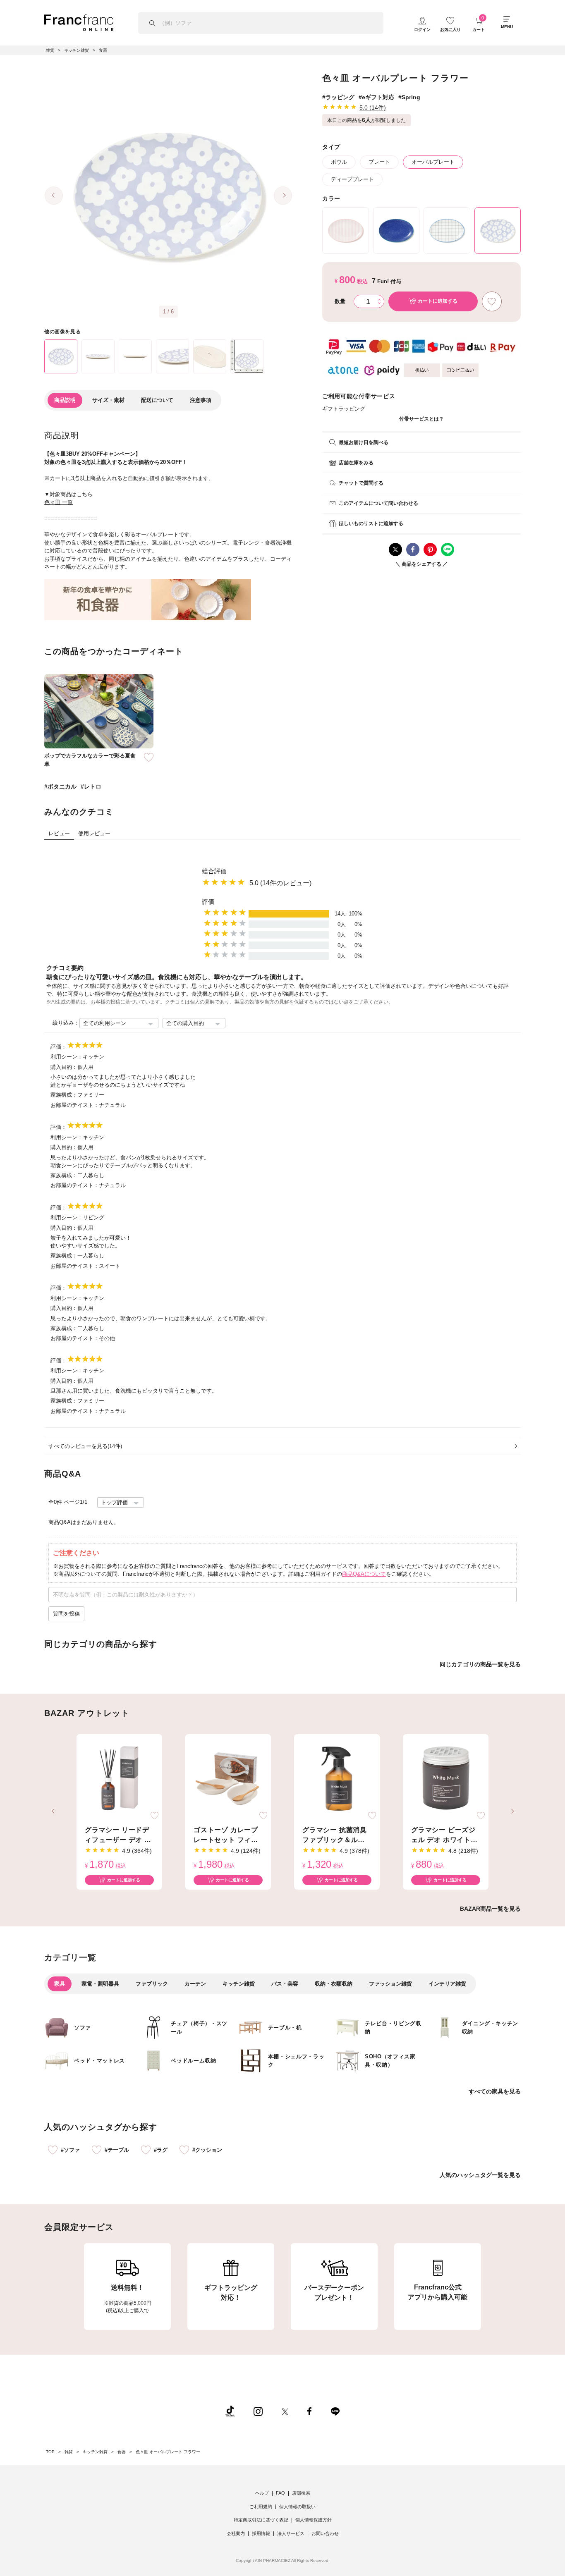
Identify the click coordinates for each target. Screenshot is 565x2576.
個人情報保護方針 (314, 2520)
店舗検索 (301, 2493)
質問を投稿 (66, 1614)
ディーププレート (352, 179)
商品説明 (65, 400)
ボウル (339, 162)
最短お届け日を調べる (364, 442)
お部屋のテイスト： (75, 1105)
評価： (59, 1047)
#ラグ (161, 2150)
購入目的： (64, 1067)
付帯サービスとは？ (421, 419)
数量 (340, 301)
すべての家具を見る (495, 2091)
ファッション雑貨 (390, 1984)
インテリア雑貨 (447, 1984)
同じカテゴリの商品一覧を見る (480, 1664)
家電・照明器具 (100, 1984)
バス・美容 (285, 1984)
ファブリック (152, 1984)
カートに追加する (124, 1880)
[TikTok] (230, 2411)
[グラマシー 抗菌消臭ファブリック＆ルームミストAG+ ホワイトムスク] (337, 1779)
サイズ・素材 (108, 400)
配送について (157, 400)
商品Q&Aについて (364, 1574)
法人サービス (291, 2533)
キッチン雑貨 (239, 1984)
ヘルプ (262, 2493)
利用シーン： (67, 1057)
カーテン (195, 1984)
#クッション (207, 2150)
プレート (379, 162)
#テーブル (117, 2150)
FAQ (280, 2493)
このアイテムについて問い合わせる (378, 503)
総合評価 (214, 871)
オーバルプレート (433, 162)
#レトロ (91, 786)
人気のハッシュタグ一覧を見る (480, 2175)
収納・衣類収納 (334, 1984)
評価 (208, 902)
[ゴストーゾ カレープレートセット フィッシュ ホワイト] (228, 1779)
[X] (285, 2411)
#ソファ (70, 2150)
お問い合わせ (325, 2533)
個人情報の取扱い (297, 2507)
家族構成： (64, 1095)
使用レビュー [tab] (94, 833)
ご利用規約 (261, 2507)
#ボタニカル (60, 786)
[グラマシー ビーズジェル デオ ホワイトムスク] (446, 1779)
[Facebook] (309, 2411)
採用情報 (261, 2533)
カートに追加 (438, 301)
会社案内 (236, 2533)
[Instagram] (258, 2411)
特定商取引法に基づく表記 (261, 2520)
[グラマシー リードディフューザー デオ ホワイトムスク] (119, 1779)
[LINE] (335, 2411)
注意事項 (201, 400)
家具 (60, 1984)
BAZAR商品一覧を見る (490, 1909)
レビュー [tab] (59, 833)
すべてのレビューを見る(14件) (85, 1446)
